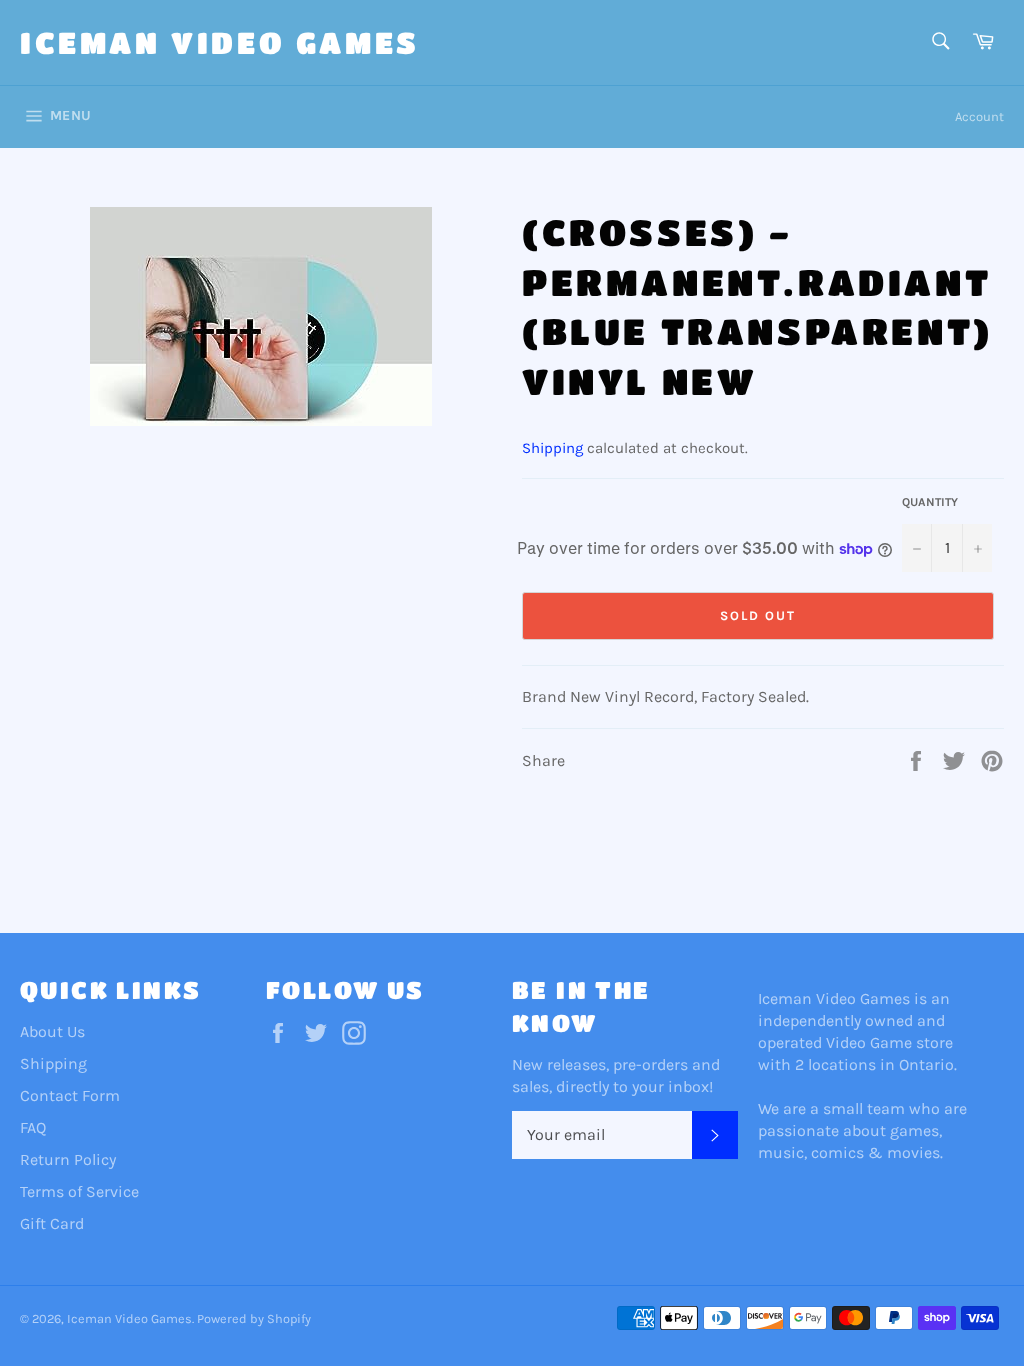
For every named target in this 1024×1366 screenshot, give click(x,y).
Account (979, 116)
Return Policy (68, 1159)
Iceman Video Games (220, 42)
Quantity (930, 502)
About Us (52, 1031)
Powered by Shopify (254, 1318)
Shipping (552, 448)
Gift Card (52, 1223)
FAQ (33, 1127)
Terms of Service (79, 1191)
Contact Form (70, 1095)
